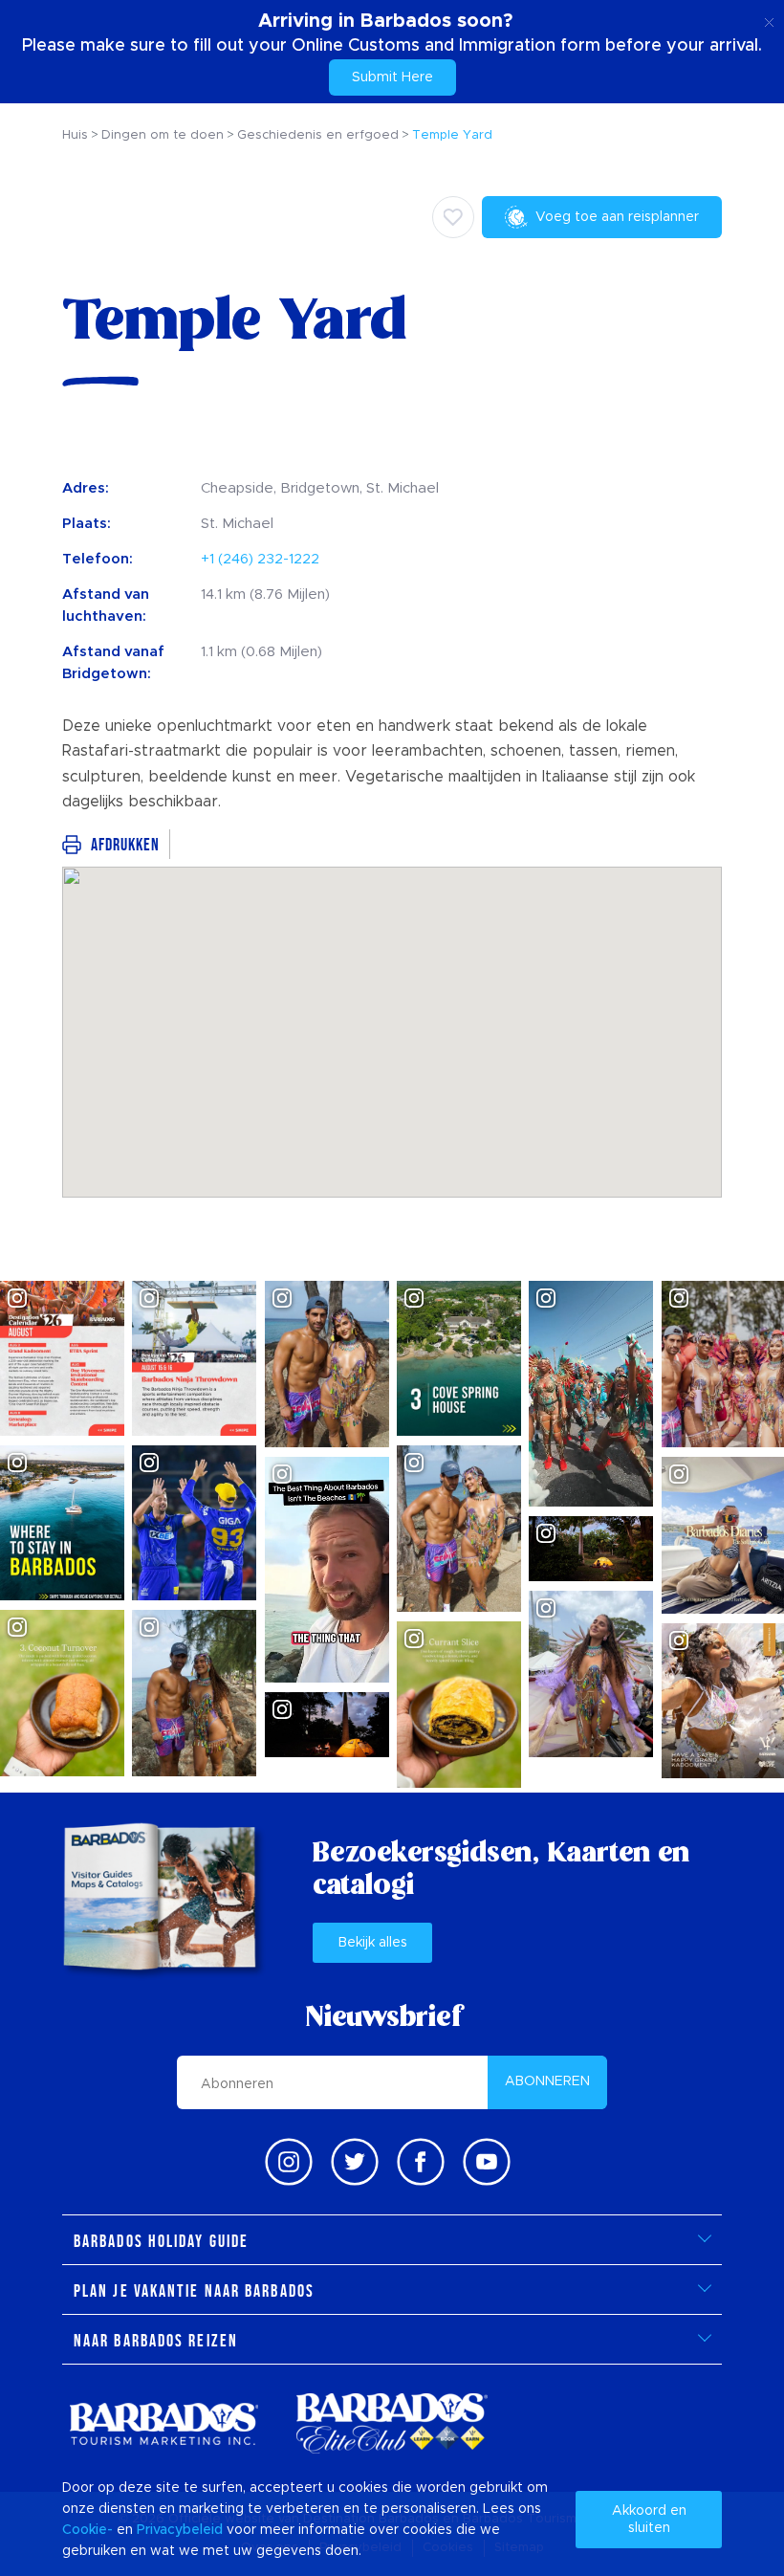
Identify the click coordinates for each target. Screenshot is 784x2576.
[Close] (769, 19)
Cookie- (87, 2530)
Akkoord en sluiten (649, 2520)
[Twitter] (355, 2162)
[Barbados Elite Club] (392, 2423)
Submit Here (392, 77)
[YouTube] (487, 2162)
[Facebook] (421, 2162)
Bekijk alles (373, 1943)
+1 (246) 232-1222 (260, 559)
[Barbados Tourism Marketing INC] (163, 2423)
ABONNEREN (547, 2081)
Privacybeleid (180, 2530)
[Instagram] (289, 2162)
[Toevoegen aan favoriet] (453, 217)
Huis (75, 135)
